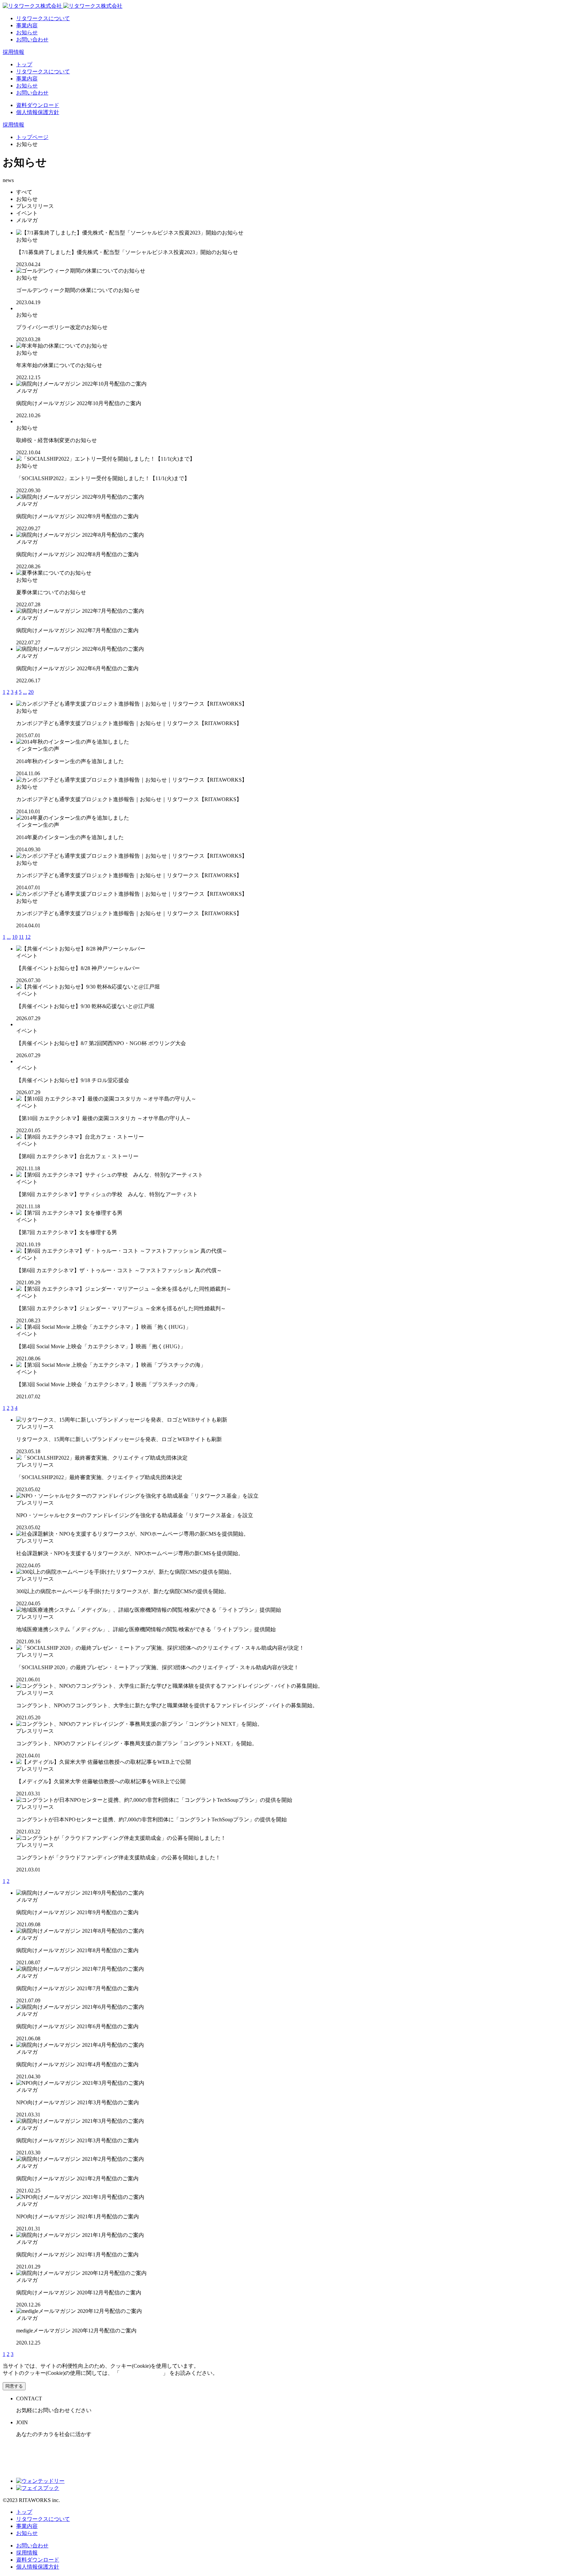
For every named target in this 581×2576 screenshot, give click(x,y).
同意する (14, 2386)
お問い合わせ (32, 40)
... (25, 692)
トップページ (32, 137)
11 (21, 937)
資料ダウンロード (38, 105)
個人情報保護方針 (38, 112)
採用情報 (13, 52)
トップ (24, 64)
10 (15, 937)
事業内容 (27, 25)
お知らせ (27, 32)
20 (31, 692)
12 (28, 937)
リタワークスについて (43, 18)
